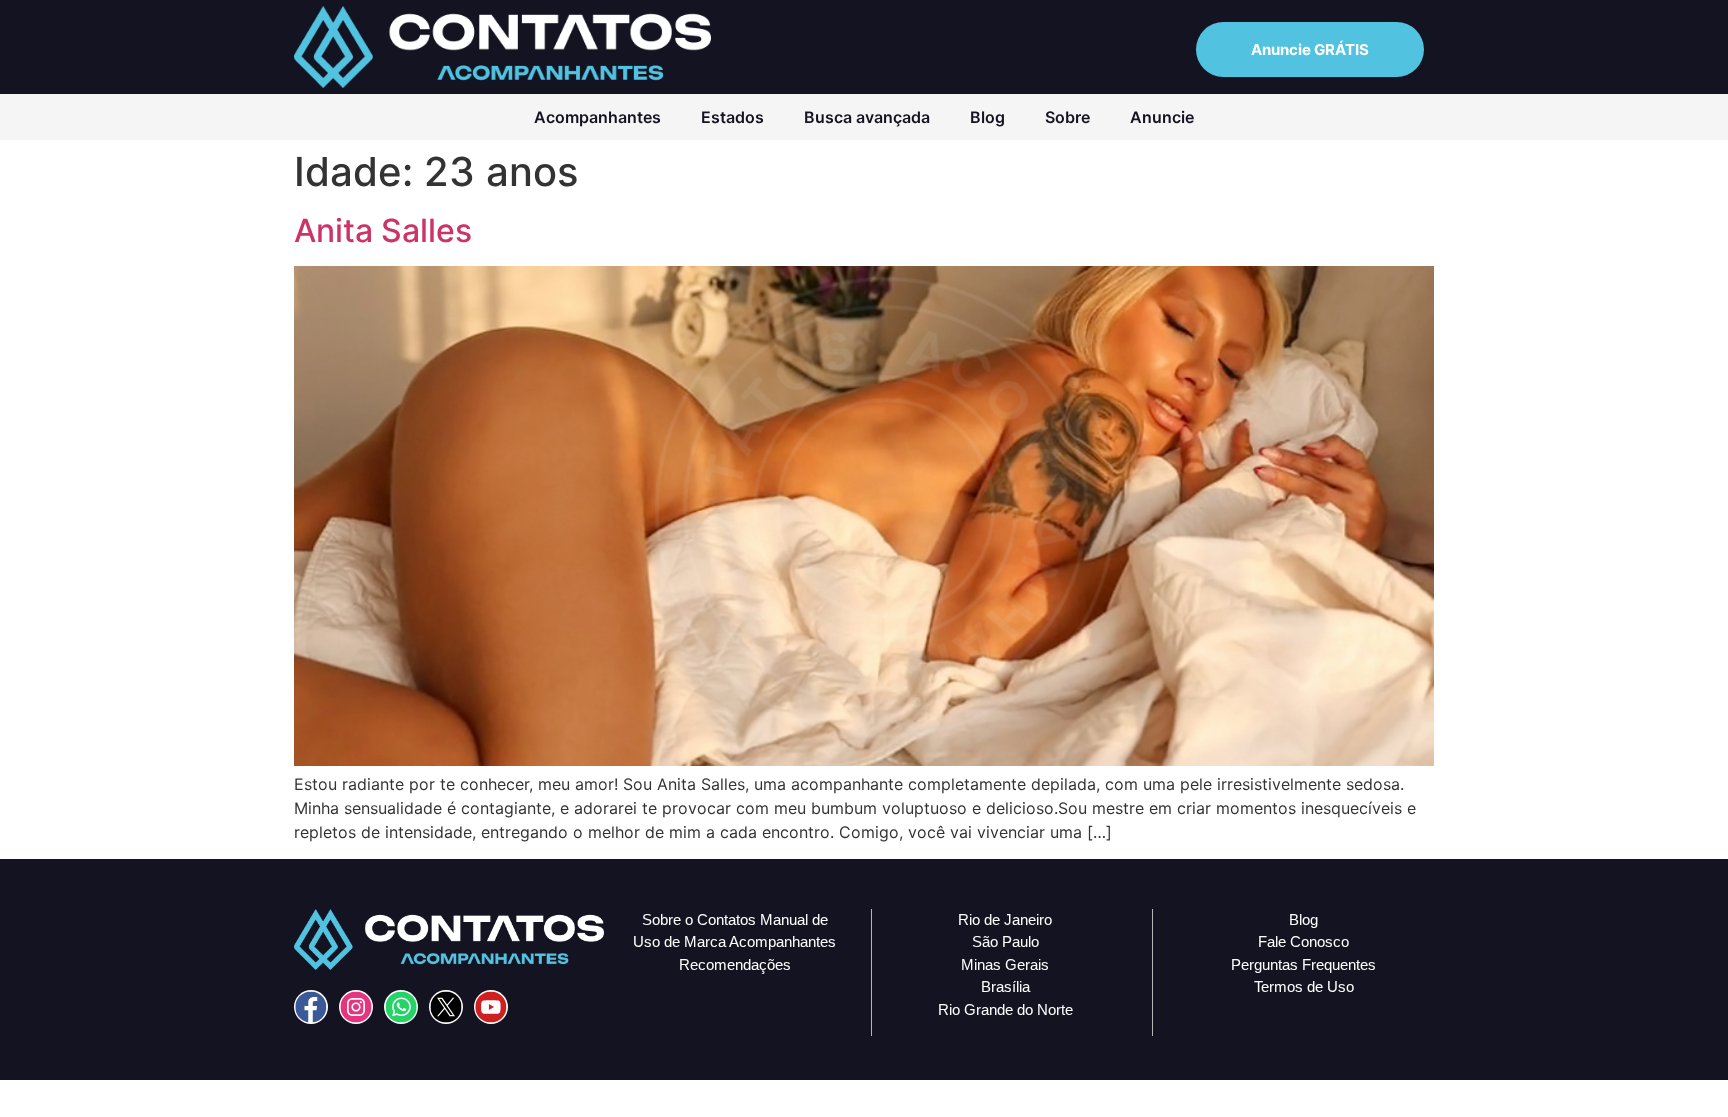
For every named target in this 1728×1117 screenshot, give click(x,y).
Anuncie (1162, 117)
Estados (732, 117)
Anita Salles (383, 230)
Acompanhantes (597, 117)
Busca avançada (867, 117)
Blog (987, 117)
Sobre (1067, 117)
